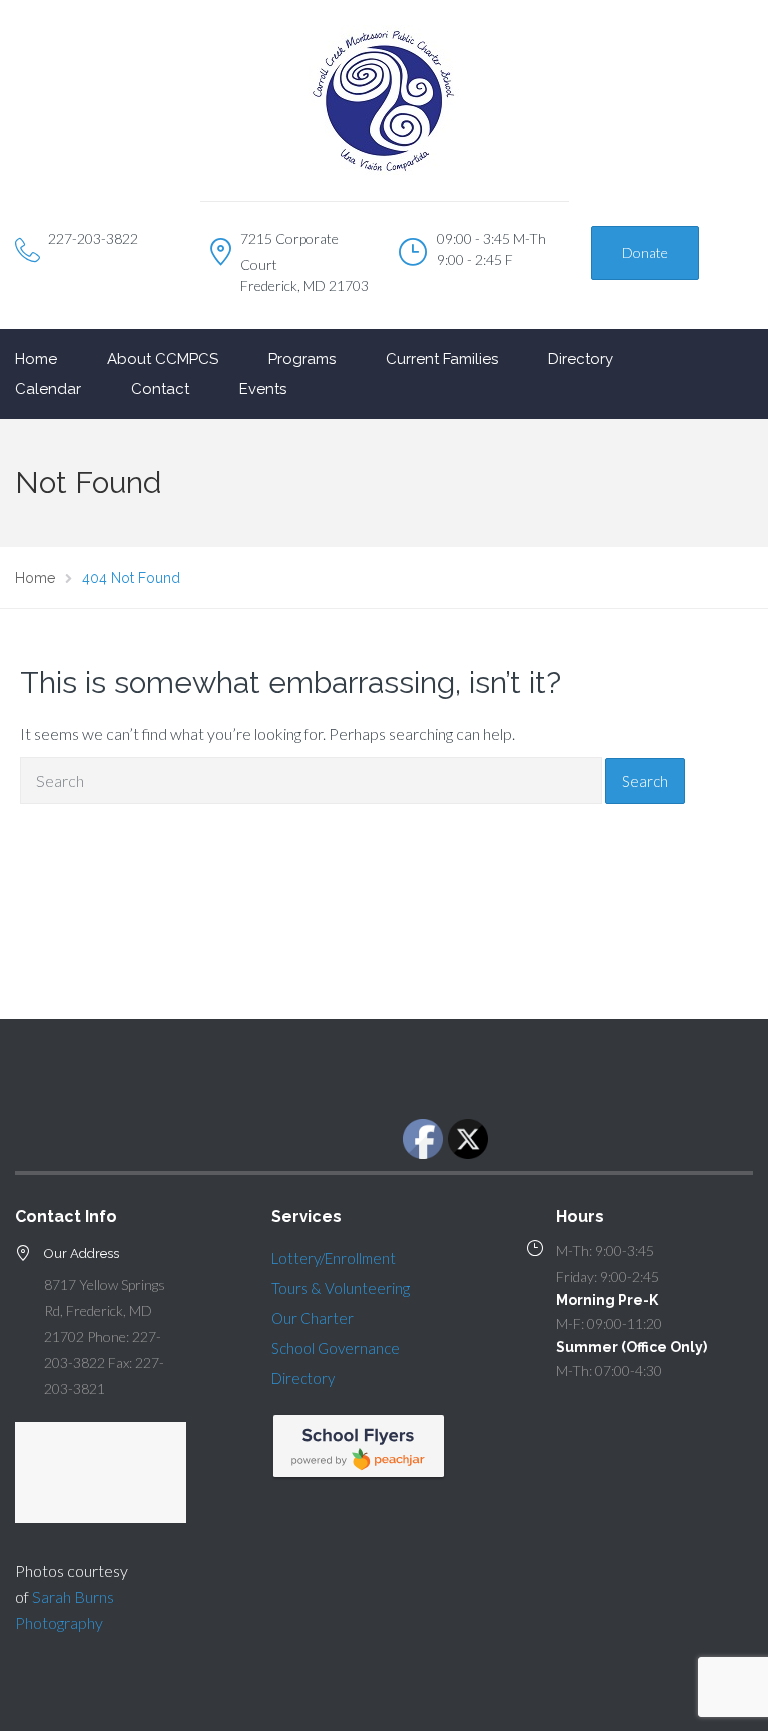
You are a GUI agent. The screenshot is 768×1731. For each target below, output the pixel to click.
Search (645, 781)
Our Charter (312, 1318)
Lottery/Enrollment (333, 1258)
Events (262, 389)
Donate (645, 252)
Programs (302, 359)
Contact (160, 389)
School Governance (335, 1348)
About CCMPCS (162, 359)
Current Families (442, 359)
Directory (580, 359)
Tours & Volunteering (340, 1288)
